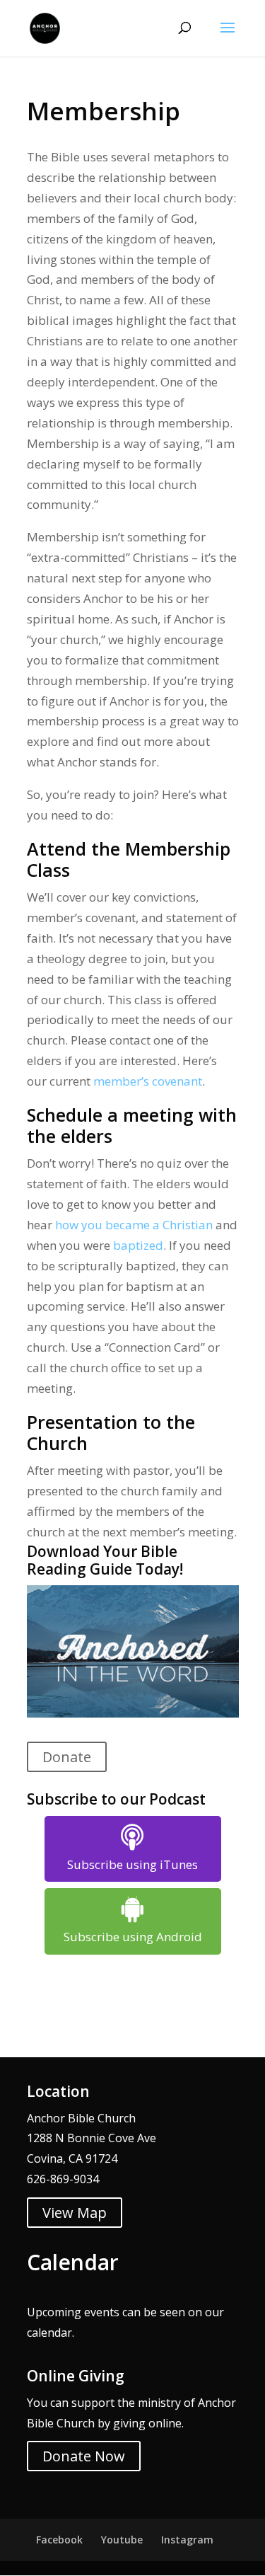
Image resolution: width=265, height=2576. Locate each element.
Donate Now (84, 2456)
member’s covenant (148, 1081)
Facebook (59, 2540)
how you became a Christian (134, 1225)
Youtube (122, 2540)
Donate (67, 1757)
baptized (138, 1245)
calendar (49, 2333)
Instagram (187, 2540)
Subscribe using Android (133, 1937)
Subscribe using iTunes (132, 1864)
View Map (75, 2213)
